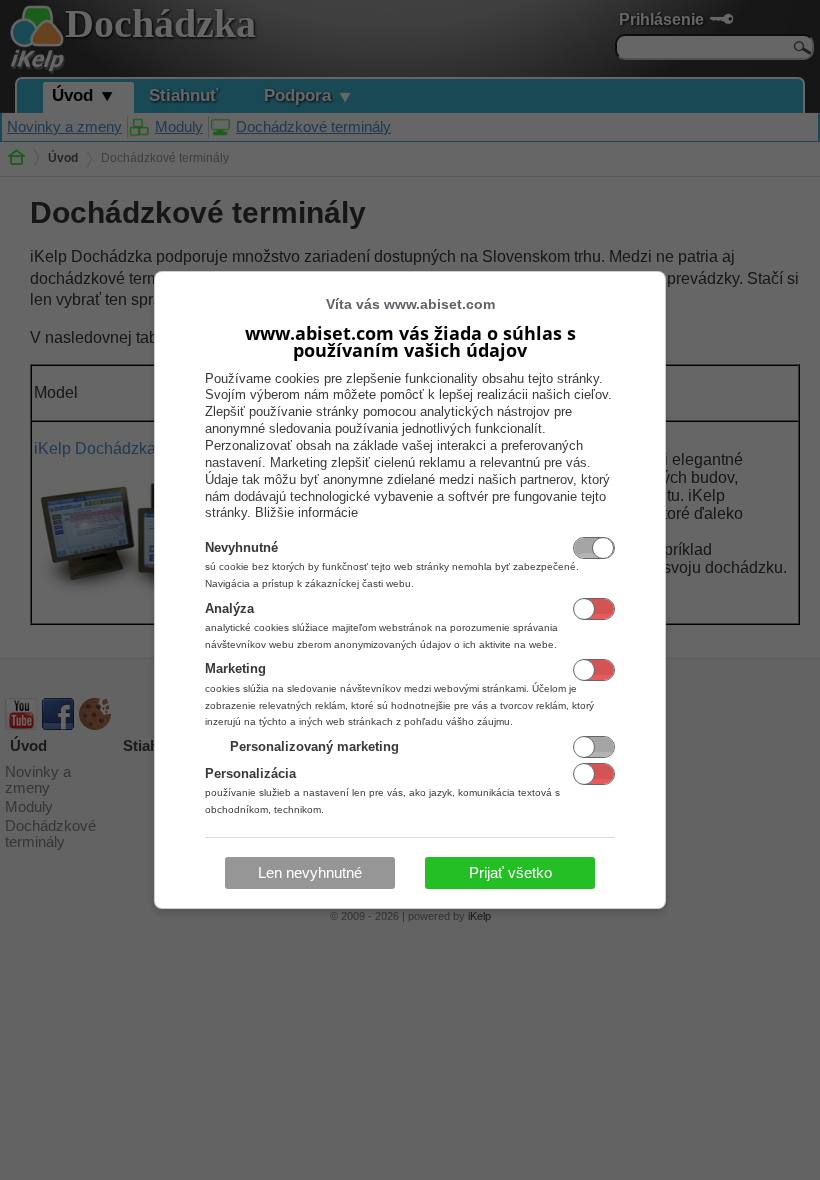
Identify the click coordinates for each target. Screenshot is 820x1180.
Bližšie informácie (306, 512)
